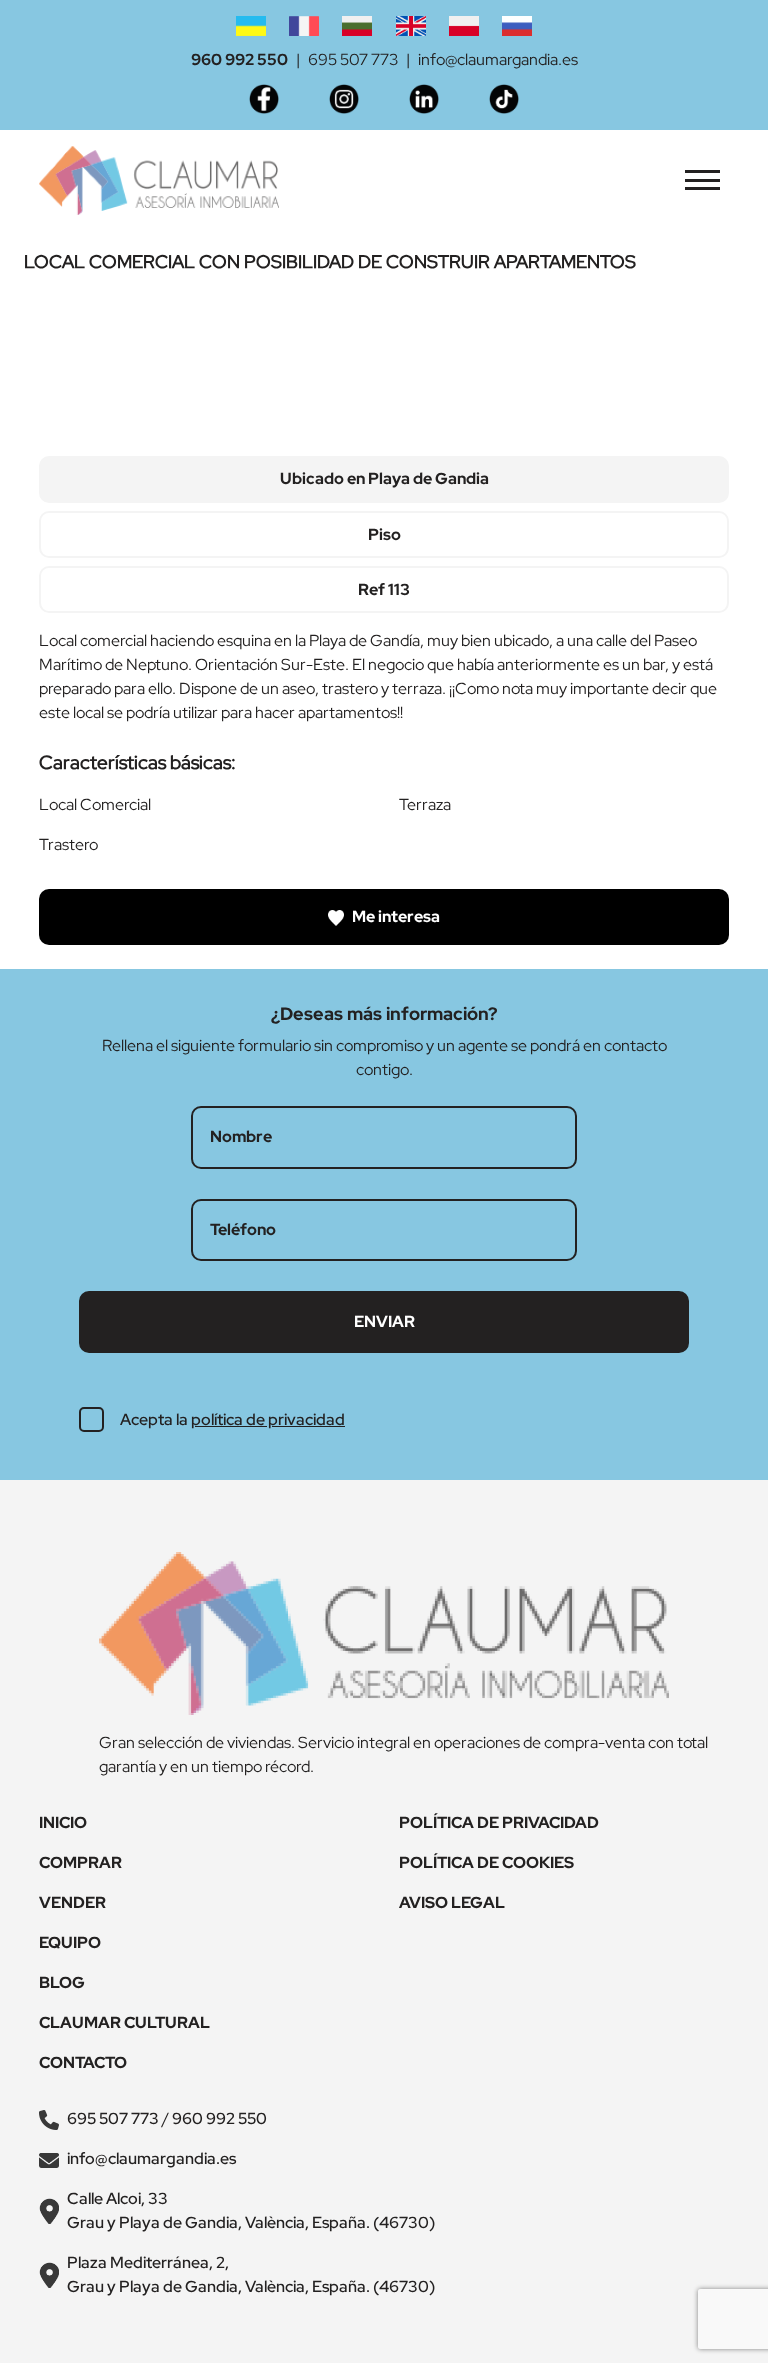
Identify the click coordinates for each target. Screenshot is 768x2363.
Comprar (80, 1862)
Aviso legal (452, 1902)
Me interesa (394, 916)
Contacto (83, 2062)
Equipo (70, 1942)
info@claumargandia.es (498, 59)
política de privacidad (268, 1419)
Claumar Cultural (124, 2022)
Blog (62, 1982)
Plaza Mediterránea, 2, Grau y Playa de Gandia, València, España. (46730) (251, 2274)
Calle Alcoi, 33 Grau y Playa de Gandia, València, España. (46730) (251, 2210)
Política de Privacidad (499, 1822)
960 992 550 (239, 59)
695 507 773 (353, 59)
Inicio (63, 1822)
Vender (72, 1902)
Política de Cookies (486, 1862)
